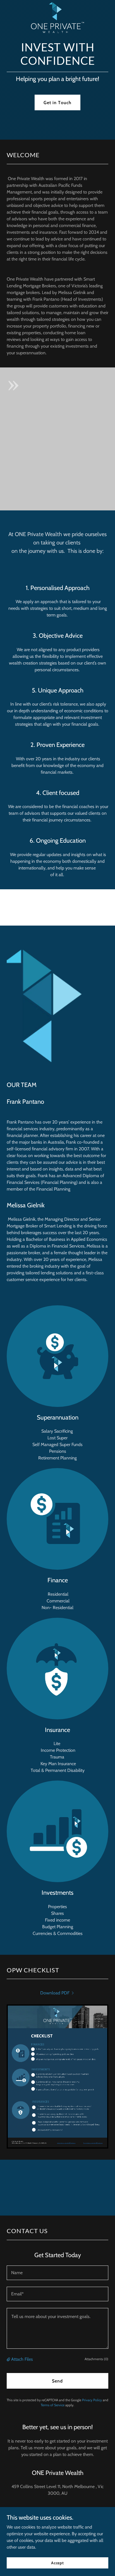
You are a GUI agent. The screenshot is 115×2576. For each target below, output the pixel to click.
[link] (57, 4)
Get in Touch (57, 103)
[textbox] (57, 2273)
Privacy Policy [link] (92, 2400)
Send (57, 2381)
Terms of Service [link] (53, 2405)
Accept (57, 2563)
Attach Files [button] (22, 2359)
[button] (9, 2359)
